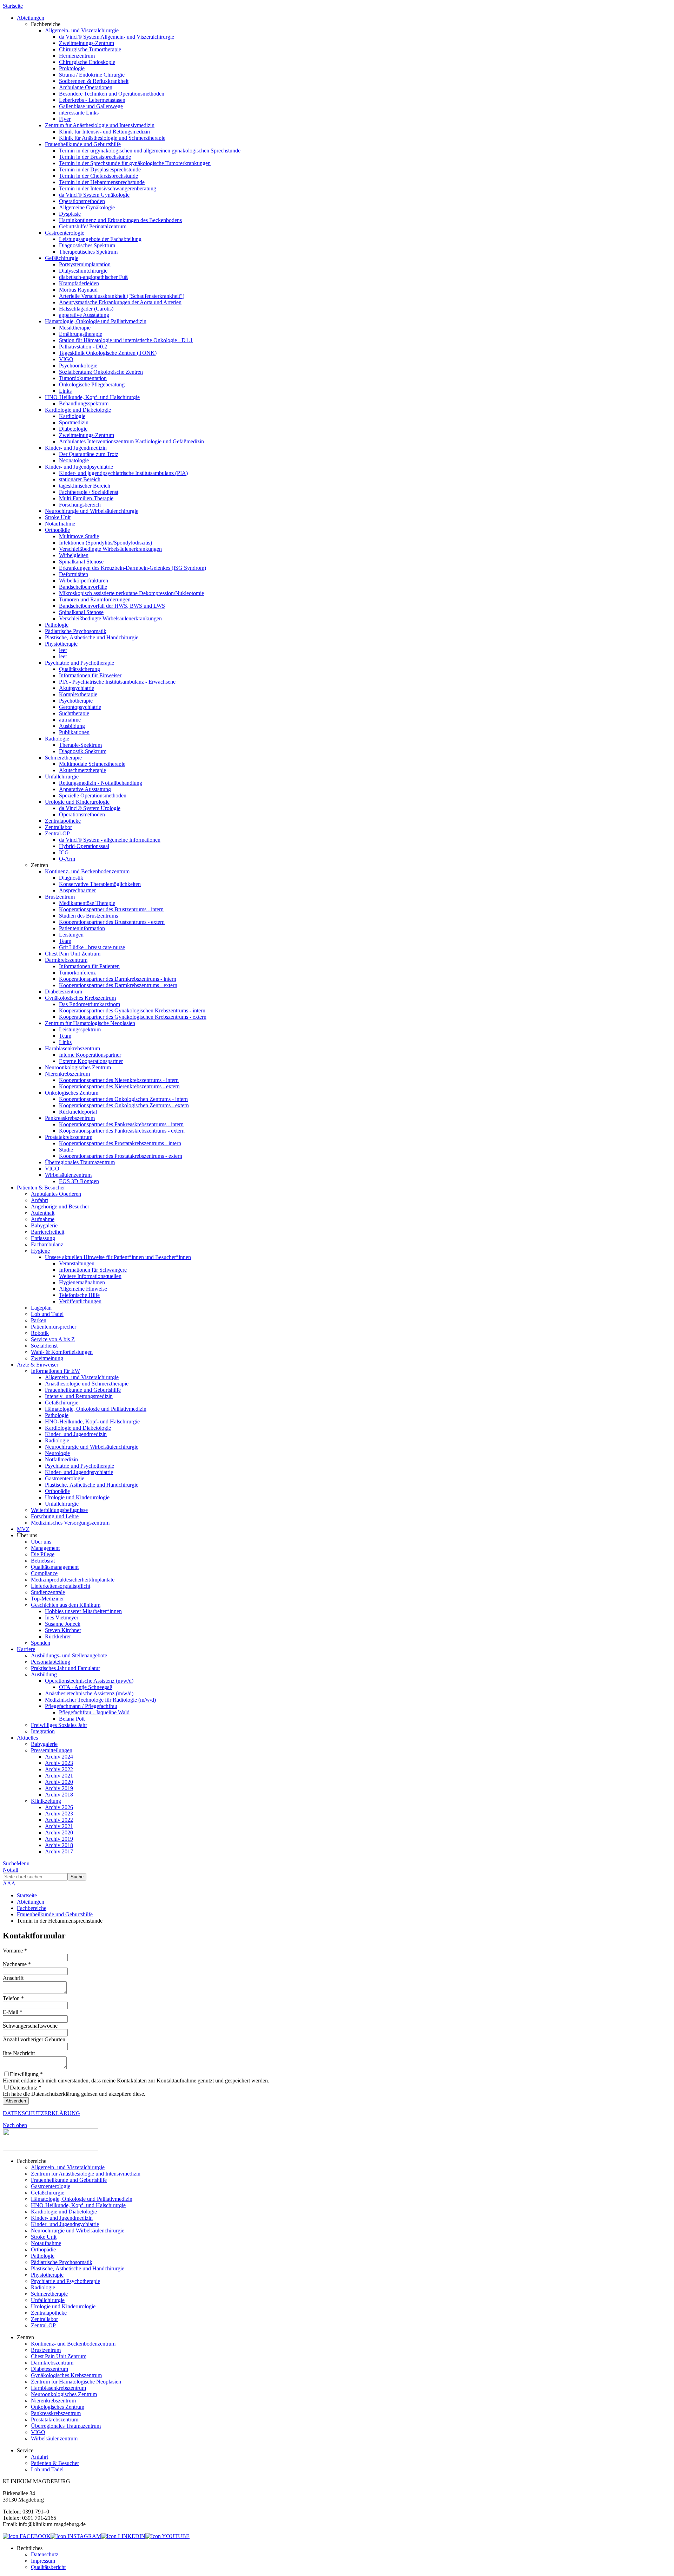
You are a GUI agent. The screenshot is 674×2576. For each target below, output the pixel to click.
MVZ (23, 1529)
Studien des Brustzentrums (88, 916)
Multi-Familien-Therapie (86, 498)
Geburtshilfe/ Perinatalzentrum (93, 226)
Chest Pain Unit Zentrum (73, 954)
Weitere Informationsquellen (90, 1276)
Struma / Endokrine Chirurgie (92, 75)
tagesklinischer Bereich (85, 486)
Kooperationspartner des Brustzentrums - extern (112, 922)
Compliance (44, 1573)
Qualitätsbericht (48, 2567)
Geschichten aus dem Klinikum (66, 1605)
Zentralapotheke (63, 821)
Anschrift (13, 1978)
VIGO (66, 359)
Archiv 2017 (59, 1851)
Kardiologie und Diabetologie (78, 410)
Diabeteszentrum (64, 992)
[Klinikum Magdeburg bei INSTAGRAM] (76, 2536)
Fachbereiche (32, 1908)
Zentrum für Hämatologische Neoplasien (90, 1023)
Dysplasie (70, 214)
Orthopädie (57, 530)
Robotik (40, 1333)
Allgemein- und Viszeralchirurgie (82, 30)
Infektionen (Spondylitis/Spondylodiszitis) (105, 543)
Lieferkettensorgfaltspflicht (61, 1586)
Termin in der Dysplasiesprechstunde (100, 169)
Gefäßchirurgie (62, 258)
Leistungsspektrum (80, 1029)
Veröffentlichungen (80, 1301)
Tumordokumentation (83, 378)
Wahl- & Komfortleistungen (62, 1352)
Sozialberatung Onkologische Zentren (101, 372)
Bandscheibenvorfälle (83, 587)
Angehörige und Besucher (60, 1207)
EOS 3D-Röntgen (79, 1181)
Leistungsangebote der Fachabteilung (100, 239)
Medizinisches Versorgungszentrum (70, 1523)
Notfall (11, 1870)
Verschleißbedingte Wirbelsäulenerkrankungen (110, 549)
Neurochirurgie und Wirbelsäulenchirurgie (92, 511)
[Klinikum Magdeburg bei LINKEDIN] (123, 2536)
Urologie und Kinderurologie (77, 802)
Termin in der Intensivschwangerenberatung (108, 188)
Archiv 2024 (59, 1757)
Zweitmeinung (47, 1358)
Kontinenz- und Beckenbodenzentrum (87, 871)
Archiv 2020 (59, 1782)
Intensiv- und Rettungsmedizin (79, 1396)
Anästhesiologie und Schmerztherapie (87, 1384)
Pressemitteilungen (52, 1750)
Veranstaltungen (77, 1263)
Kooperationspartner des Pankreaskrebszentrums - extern (122, 1131)
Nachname (17, 1964)
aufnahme (70, 720)
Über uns (41, 1542)
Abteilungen (31, 1902)
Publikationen (74, 732)
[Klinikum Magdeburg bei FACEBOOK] (27, 2536)
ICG (64, 852)
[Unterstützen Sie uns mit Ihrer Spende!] (51, 2149)
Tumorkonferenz (77, 973)
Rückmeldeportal (78, 1112)
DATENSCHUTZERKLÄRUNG (41, 2113)
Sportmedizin (74, 422)
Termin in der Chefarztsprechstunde (98, 176)
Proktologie (72, 68)
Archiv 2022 (59, 1769)
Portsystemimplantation (85, 264)
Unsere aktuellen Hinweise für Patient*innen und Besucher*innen (118, 1257)
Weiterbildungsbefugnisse (59, 1510)
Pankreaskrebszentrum (70, 1118)
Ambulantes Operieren (56, 1194)
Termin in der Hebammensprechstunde (102, 182)
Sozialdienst (44, 1346)
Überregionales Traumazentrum (80, 1162)
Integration (43, 1731)
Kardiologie (72, 416)
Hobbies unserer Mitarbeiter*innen (83, 1611)
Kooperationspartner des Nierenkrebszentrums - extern (119, 1086)
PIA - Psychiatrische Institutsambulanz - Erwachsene (117, 682)
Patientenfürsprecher (54, 1327)
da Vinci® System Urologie (90, 808)
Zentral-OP (57, 833)
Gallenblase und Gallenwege (91, 106)
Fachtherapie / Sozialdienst (89, 492)
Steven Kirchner (63, 1630)
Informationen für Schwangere (93, 1270)
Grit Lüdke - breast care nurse (92, 947)
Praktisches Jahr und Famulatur (65, 1668)
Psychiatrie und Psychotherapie (80, 663)
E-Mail (13, 2012)
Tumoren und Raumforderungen (95, 599)
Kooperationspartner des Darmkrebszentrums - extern (118, 985)
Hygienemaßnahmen (82, 1282)
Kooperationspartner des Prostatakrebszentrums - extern (121, 1156)
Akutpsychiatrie (77, 688)
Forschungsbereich (80, 505)
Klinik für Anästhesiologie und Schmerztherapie (112, 138)
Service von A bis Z (53, 1339)
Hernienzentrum (77, 56)
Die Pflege (43, 1554)
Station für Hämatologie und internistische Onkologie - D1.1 (126, 340)
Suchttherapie (74, 713)
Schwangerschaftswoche (30, 2026)
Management (45, 1548)
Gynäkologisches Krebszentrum (80, 998)
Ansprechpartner (77, 890)
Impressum (43, 2561)
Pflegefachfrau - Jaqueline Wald (94, 1712)
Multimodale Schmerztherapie (92, 764)
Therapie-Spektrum (80, 745)
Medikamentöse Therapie (87, 903)
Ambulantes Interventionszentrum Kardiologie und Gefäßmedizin (131, 441)
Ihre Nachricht (19, 2053)
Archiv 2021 (59, 1776)
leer (63, 650)
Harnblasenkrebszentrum (72, 1048)
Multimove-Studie (79, 536)
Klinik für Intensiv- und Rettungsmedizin (104, 132)
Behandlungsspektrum (84, 403)
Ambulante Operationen (86, 87)
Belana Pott (72, 1719)
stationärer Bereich (80, 479)
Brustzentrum (60, 897)
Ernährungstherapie (81, 334)
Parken (39, 1320)
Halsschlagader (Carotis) (86, 309)
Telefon (13, 1998)
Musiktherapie (75, 328)
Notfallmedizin (61, 1459)
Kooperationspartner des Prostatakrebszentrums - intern (120, 1143)
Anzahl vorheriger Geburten (34, 2039)
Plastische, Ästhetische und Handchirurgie (92, 637)
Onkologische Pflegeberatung (92, 384)
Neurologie (57, 1453)
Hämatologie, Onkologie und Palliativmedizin (96, 321)
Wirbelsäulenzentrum (68, 1175)
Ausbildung (72, 726)
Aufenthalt (43, 1213)
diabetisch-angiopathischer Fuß (93, 277)
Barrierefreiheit (48, 1232)
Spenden (41, 1643)
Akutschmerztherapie (82, 770)
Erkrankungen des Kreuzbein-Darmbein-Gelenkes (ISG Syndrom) (133, 568)
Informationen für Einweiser (90, 675)
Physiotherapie (61, 644)
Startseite (13, 6)
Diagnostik (71, 878)
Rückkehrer (58, 1636)
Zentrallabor (58, 827)
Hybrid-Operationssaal (84, 846)
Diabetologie (73, 429)
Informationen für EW (55, 1371)
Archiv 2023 (59, 1763)
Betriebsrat (43, 1561)
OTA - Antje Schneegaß (86, 1687)
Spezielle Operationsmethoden (93, 795)
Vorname (15, 1951)
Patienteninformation (82, 928)
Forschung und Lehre (55, 1516)
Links (65, 391)
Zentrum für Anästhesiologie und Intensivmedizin (100, 125)
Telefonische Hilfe (79, 1295)
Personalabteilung (51, 1662)
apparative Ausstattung (84, 315)
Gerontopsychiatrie (80, 707)
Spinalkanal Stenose (81, 562)
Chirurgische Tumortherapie (90, 49)
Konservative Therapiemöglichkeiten (100, 884)
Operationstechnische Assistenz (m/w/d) (89, 1681)
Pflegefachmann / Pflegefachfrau (81, 1706)
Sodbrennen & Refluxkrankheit (94, 81)
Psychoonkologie (78, 366)
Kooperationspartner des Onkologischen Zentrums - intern (123, 1099)
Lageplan (41, 1308)
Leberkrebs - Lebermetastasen (92, 100)
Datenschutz (45, 2554)
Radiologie (57, 739)
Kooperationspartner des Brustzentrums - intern (111, 909)
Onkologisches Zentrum (72, 1093)
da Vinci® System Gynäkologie (94, 195)
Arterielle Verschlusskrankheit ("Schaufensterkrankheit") (122, 296)
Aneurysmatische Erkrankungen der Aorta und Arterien (120, 302)
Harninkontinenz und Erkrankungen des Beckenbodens (120, 220)
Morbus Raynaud (78, 290)
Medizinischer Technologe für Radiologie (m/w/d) (100, 1700)
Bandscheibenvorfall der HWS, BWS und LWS (112, 606)
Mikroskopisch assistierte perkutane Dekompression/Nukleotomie (131, 593)
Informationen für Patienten (89, 966)
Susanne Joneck (63, 1624)
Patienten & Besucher (55, 2463)
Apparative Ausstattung (85, 789)
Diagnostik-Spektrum (83, 751)
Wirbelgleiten (74, 555)
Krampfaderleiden (79, 283)
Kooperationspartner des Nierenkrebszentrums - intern (119, 1080)
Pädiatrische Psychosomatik (76, 631)
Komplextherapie (78, 694)
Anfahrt (39, 1200)
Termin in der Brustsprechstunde (95, 157)
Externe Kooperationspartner (91, 1061)
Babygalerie (44, 1225)
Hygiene (40, 1251)
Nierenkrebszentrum (67, 1074)
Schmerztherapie (63, 758)
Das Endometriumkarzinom (90, 1004)
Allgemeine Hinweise (83, 1289)
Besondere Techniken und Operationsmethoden (112, 94)
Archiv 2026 (59, 1807)
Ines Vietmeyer (62, 1618)
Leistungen (71, 935)
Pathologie (57, 625)
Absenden (16, 2101)
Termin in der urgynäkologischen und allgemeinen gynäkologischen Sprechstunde (150, 151)
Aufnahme (43, 1219)
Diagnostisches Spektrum (87, 245)
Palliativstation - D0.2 (83, 347)
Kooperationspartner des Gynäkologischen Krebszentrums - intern (132, 1010)
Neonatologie (74, 460)
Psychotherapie (76, 701)
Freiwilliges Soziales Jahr (59, 1725)
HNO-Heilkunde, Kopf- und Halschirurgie (92, 397)
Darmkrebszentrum (66, 960)
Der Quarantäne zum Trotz (89, 454)
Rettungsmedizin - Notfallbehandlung (101, 783)
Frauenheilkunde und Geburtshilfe (83, 144)
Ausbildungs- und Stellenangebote (69, 1655)
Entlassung (43, 1238)
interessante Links (79, 113)
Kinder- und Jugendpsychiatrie (79, 467)
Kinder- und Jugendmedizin (76, 448)
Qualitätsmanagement (55, 1567)
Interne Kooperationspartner (90, 1055)
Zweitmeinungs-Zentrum (87, 43)
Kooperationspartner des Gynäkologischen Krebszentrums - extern (133, 1017)
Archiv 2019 (59, 1788)
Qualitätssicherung (80, 669)
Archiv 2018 (59, 1795)
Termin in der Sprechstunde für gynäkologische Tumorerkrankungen (135, 163)
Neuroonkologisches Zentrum (78, 1067)
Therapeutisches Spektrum (88, 252)
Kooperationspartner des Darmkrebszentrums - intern (118, 979)
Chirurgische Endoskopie (87, 62)
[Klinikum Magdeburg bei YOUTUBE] (167, 2536)
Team (65, 941)
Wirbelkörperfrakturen (84, 581)
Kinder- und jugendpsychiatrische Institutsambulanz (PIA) (123, 473)
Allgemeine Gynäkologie (87, 207)
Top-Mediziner (47, 1599)
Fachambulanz (47, 1244)
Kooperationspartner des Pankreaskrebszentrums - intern (121, 1124)
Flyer (65, 119)
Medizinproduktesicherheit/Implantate (73, 1580)
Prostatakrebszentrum (69, 1137)
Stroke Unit (58, 517)
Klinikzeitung (46, 1801)
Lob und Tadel (47, 1314)
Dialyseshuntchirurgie (83, 271)
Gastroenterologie (65, 233)
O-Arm (67, 859)
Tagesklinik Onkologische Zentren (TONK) (108, 353)
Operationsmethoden (82, 201)
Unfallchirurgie (62, 777)
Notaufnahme (60, 524)
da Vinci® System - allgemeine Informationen (110, 840)
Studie (66, 1150)
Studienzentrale (48, 1592)
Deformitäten (74, 574)
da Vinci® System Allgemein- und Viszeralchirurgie (117, 37)
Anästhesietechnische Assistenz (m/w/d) (89, 1693)
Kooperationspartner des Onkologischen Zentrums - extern (124, 1105)
